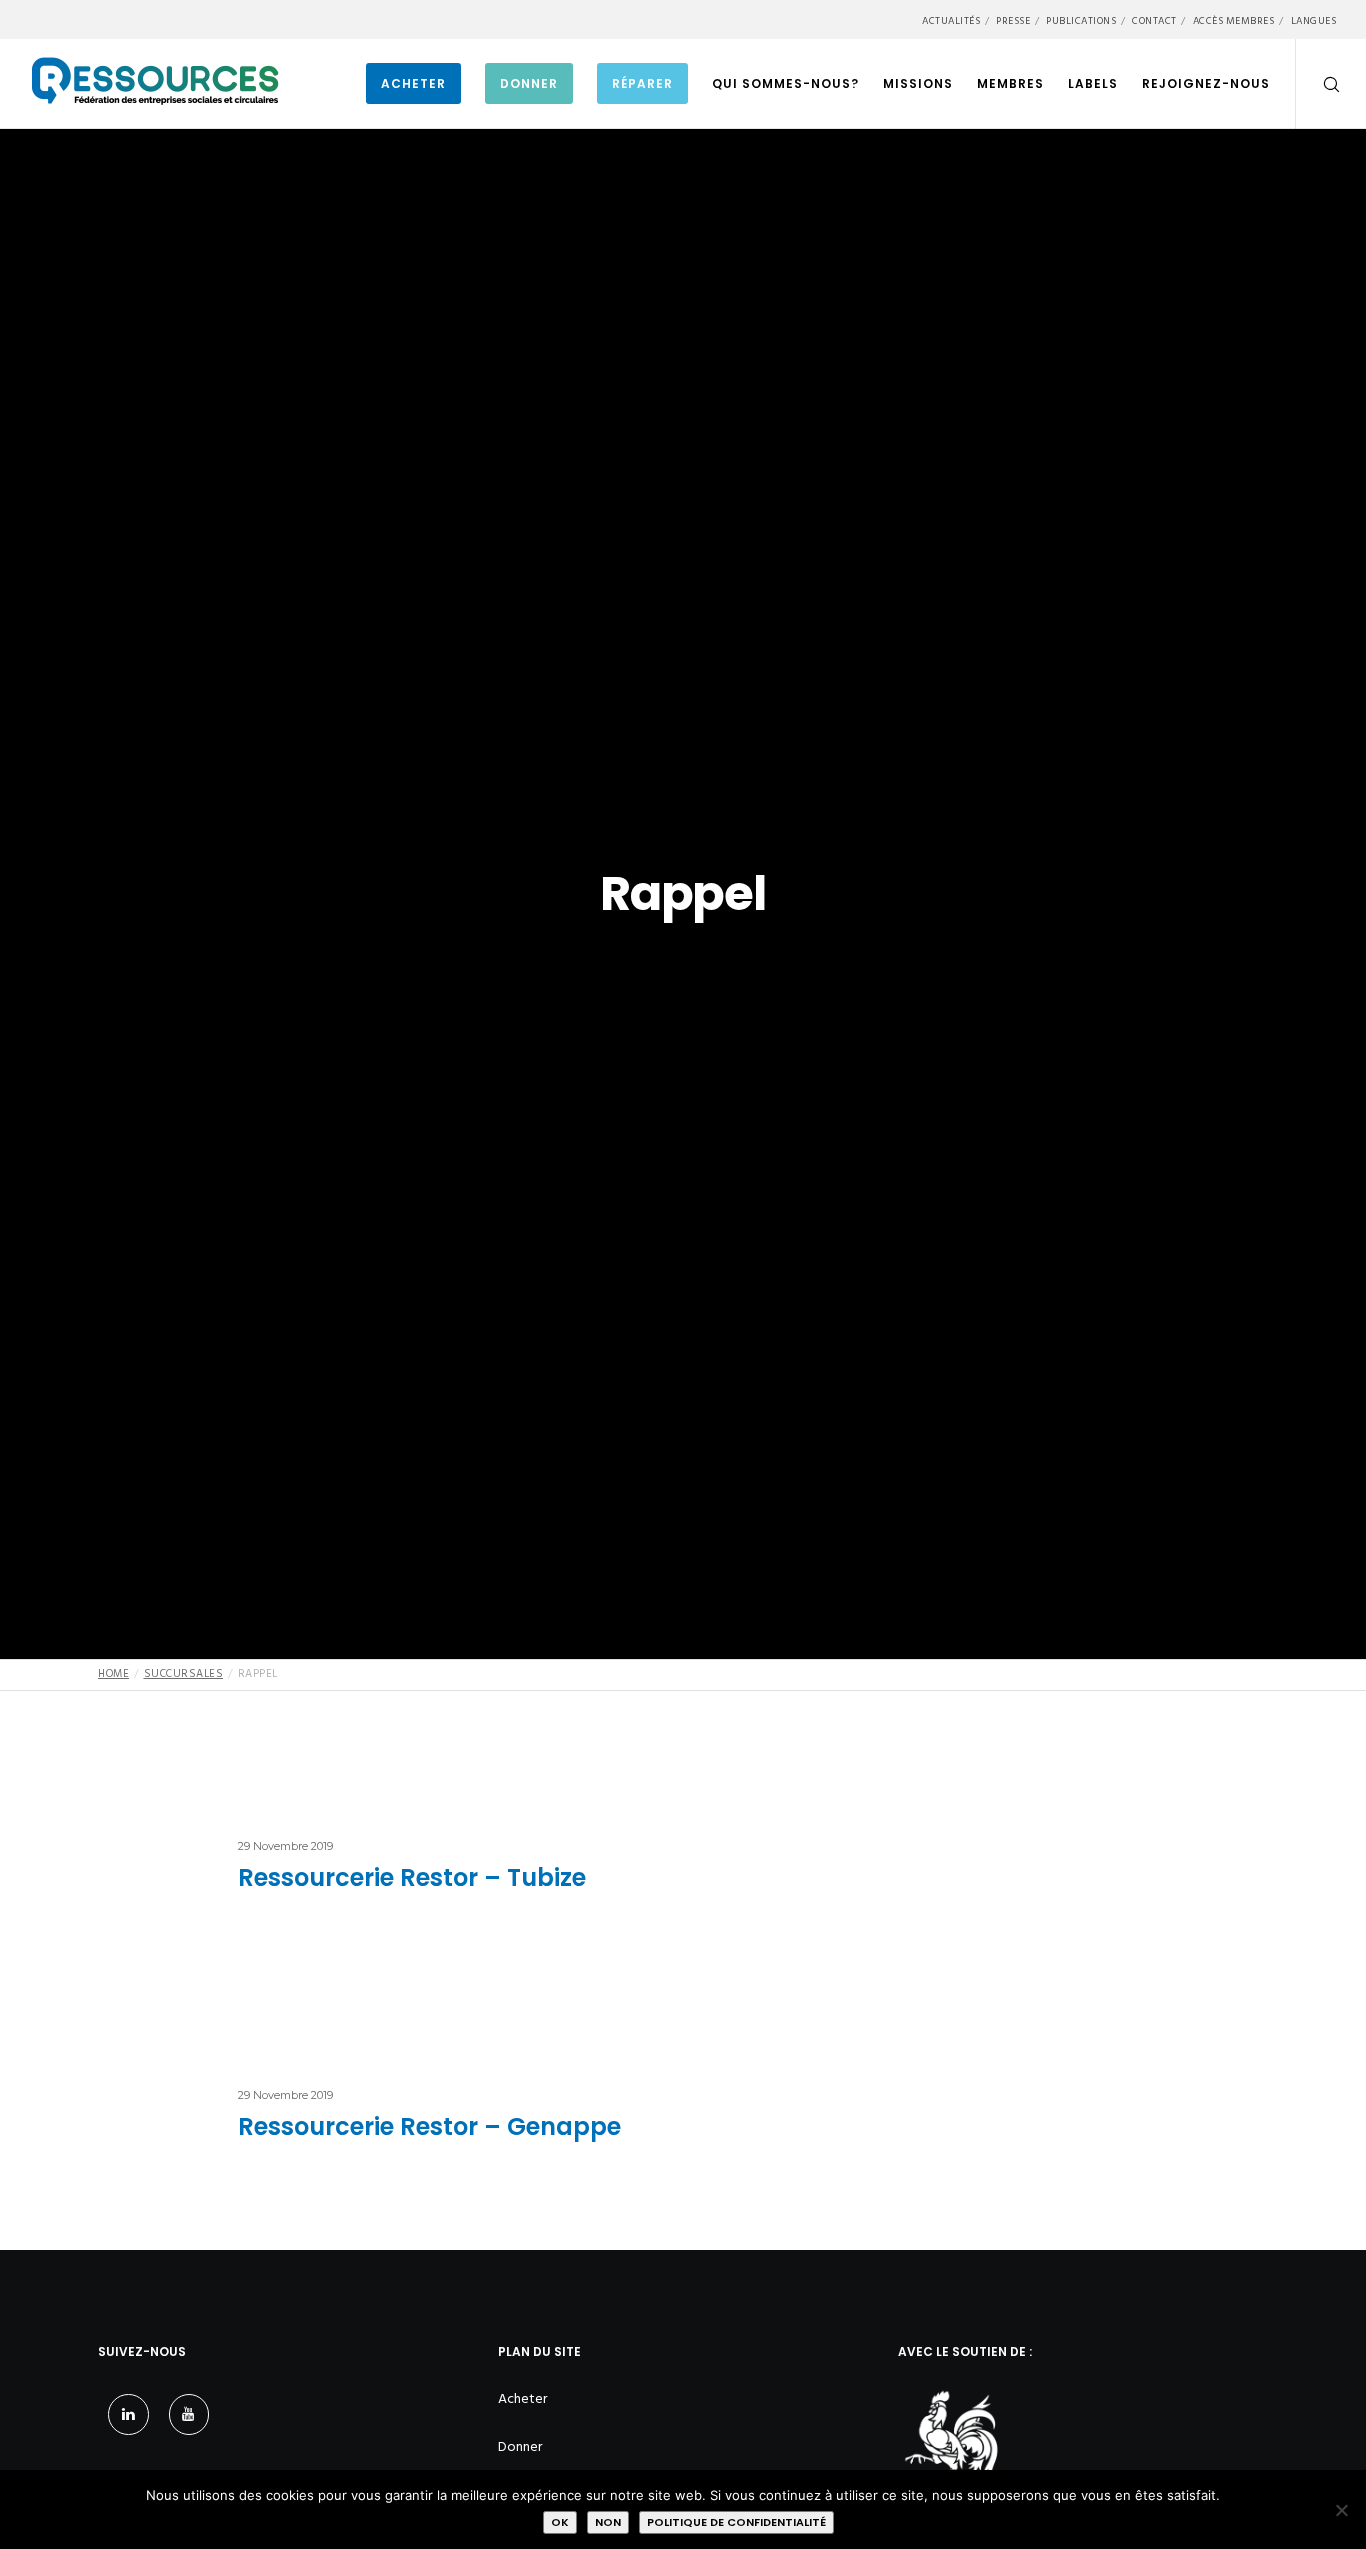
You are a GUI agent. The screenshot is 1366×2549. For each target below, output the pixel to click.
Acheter (522, 2398)
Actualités (951, 21)
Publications (1081, 21)
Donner (520, 2446)
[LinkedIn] (128, 2414)
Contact (1154, 21)
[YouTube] (189, 2414)
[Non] (1341, 2510)
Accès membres (1234, 21)
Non (608, 2522)
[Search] (1318, 84)
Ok (560, 2522)
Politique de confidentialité (736, 2522)
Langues (1314, 21)
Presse (1013, 21)
